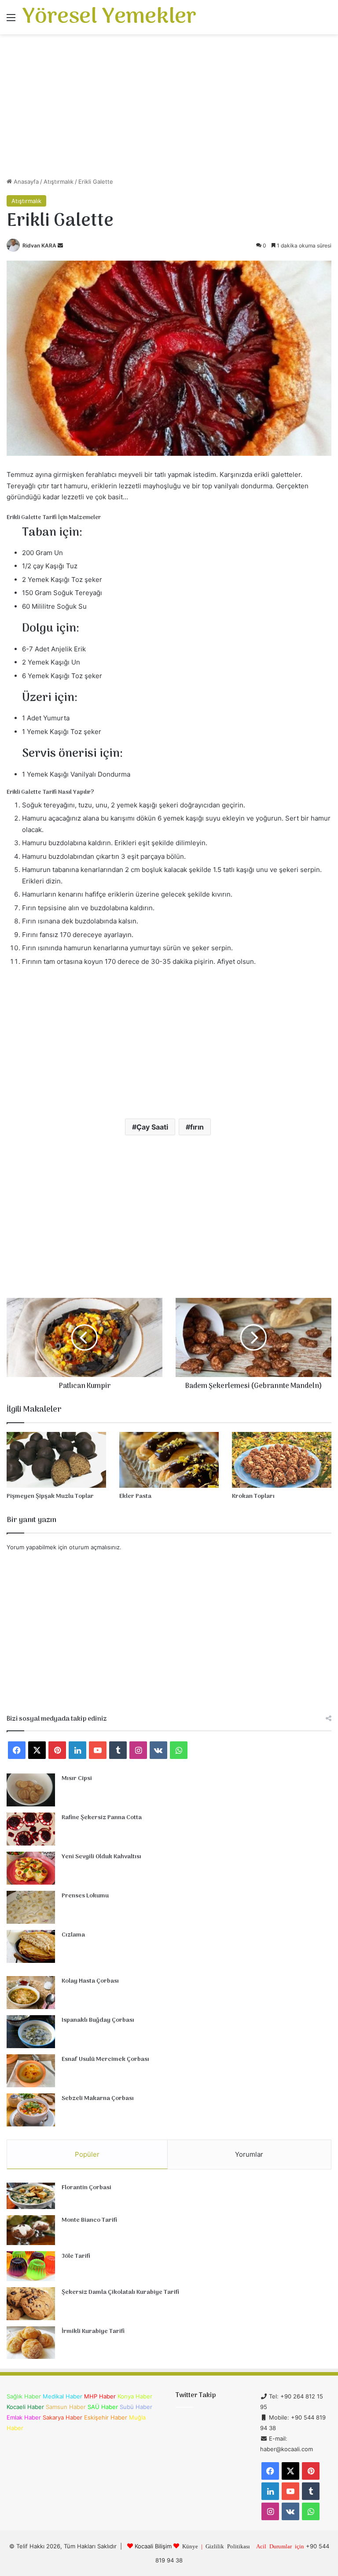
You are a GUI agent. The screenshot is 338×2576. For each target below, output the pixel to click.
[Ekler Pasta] (169, 1460)
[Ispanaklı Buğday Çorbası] (31, 2032)
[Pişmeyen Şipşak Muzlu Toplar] (56, 1460)
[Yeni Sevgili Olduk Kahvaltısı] (31, 1868)
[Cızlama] (31, 1946)
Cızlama (73, 1935)
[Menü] (11, 20)
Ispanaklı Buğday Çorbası (98, 2020)
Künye (190, 2546)
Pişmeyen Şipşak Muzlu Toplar (50, 1496)
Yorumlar (249, 2154)
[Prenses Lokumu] (31, 1907)
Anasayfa (25, 182)
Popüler (87, 2154)
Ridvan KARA (39, 245)
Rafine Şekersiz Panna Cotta (102, 1818)
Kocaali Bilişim (153, 2546)
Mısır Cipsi (77, 1778)
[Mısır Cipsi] (31, 1790)
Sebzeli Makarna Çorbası (98, 2098)
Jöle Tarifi (76, 2256)
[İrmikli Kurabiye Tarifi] (31, 2343)
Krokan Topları (253, 1496)
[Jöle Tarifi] (31, 2266)
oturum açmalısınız (94, 1547)
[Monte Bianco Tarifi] (31, 2230)
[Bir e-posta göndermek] (60, 245)
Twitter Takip (196, 2395)
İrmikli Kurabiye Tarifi (93, 2331)
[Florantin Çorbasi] (31, 2196)
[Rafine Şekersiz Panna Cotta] (31, 1829)
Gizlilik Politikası (228, 2546)
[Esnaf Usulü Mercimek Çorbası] (31, 2071)
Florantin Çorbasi (86, 2188)
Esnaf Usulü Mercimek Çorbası (105, 2059)
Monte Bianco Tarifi (89, 2220)
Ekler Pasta (135, 1496)
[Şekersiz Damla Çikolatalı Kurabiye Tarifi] (31, 2304)
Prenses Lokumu (85, 1896)
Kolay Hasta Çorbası (90, 1981)
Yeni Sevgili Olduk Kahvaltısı (101, 1857)
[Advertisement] (169, 109)
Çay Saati (152, 1127)
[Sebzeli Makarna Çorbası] (31, 2110)
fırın (197, 1127)
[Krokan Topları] (282, 1460)
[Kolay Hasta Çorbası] (31, 1993)
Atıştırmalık (59, 182)
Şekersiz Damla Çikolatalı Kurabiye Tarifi (120, 2292)
